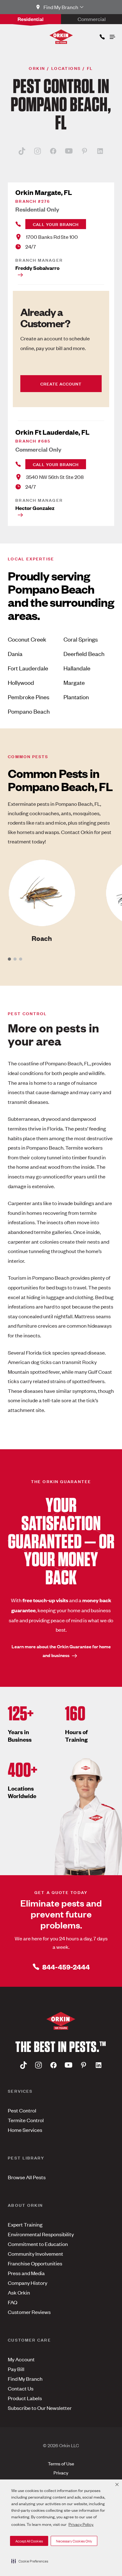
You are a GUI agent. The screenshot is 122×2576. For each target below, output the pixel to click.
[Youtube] (69, 151)
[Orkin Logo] (61, 37)
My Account (21, 2359)
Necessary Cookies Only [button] (74, 2541)
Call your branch (56, 224)
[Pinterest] (84, 151)
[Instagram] (38, 151)
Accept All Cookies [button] (29, 2541)
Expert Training (25, 2224)
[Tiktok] (22, 151)
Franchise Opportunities (35, 2263)
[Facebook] (53, 151)
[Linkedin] (100, 151)
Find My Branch (25, 2379)
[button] (30, 2561)
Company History (28, 2283)
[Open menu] (112, 35)
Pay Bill (16, 2369)
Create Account (61, 383)
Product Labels (25, 2398)
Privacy (61, 2472)
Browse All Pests (27, 2177)
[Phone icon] (102, 36)
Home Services (25, 2130)
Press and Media (26, 2273)
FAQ (13, 2302)
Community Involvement (36, 2253)
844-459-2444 (66, 1967)
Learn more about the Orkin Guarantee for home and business (61, 1651)
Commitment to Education (38, 2244)
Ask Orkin (19, 2292)
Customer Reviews (29, 2312)
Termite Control (26, 2120)
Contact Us (21, 2388)
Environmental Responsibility (41, 2234)
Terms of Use (61, 2463)
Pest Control (22, 2110)
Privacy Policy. (81, 2524)
